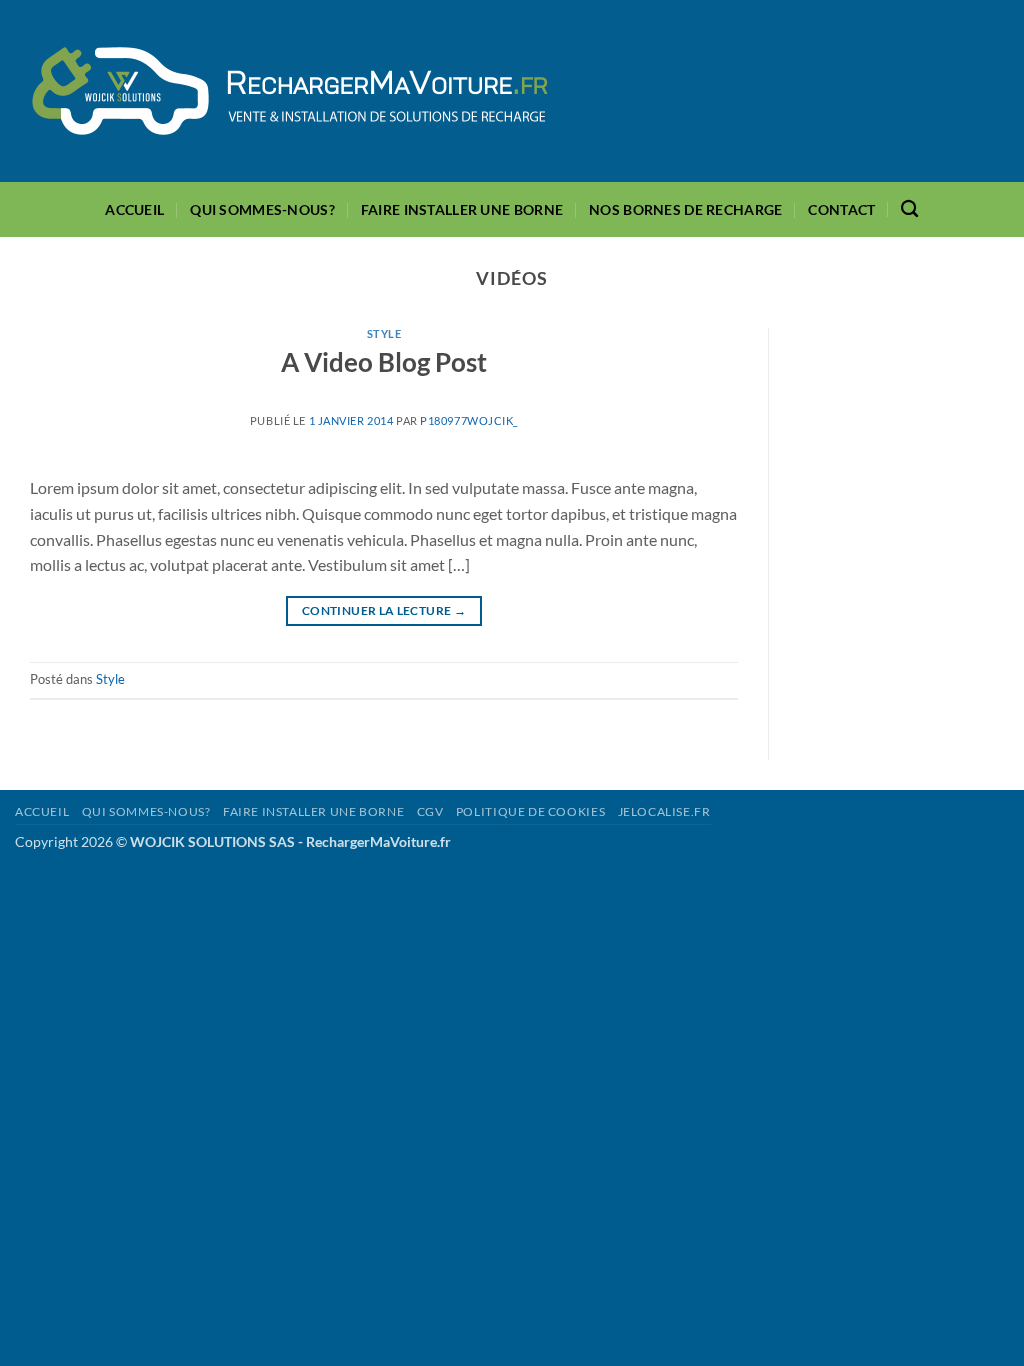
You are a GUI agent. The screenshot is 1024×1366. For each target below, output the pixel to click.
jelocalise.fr (664, 811)
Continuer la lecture (384, 610)
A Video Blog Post (384, 362)
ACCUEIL (134, 209)
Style (384, 333)
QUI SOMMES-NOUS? (262, 209)
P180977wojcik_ (469, 420)
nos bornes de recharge (685, 209)
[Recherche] (909, 209)
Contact (841, 209)
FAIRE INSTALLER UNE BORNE (462, 209)
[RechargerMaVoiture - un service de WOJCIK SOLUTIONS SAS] (290, 91)
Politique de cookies (530, 811)
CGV (430, 811)
